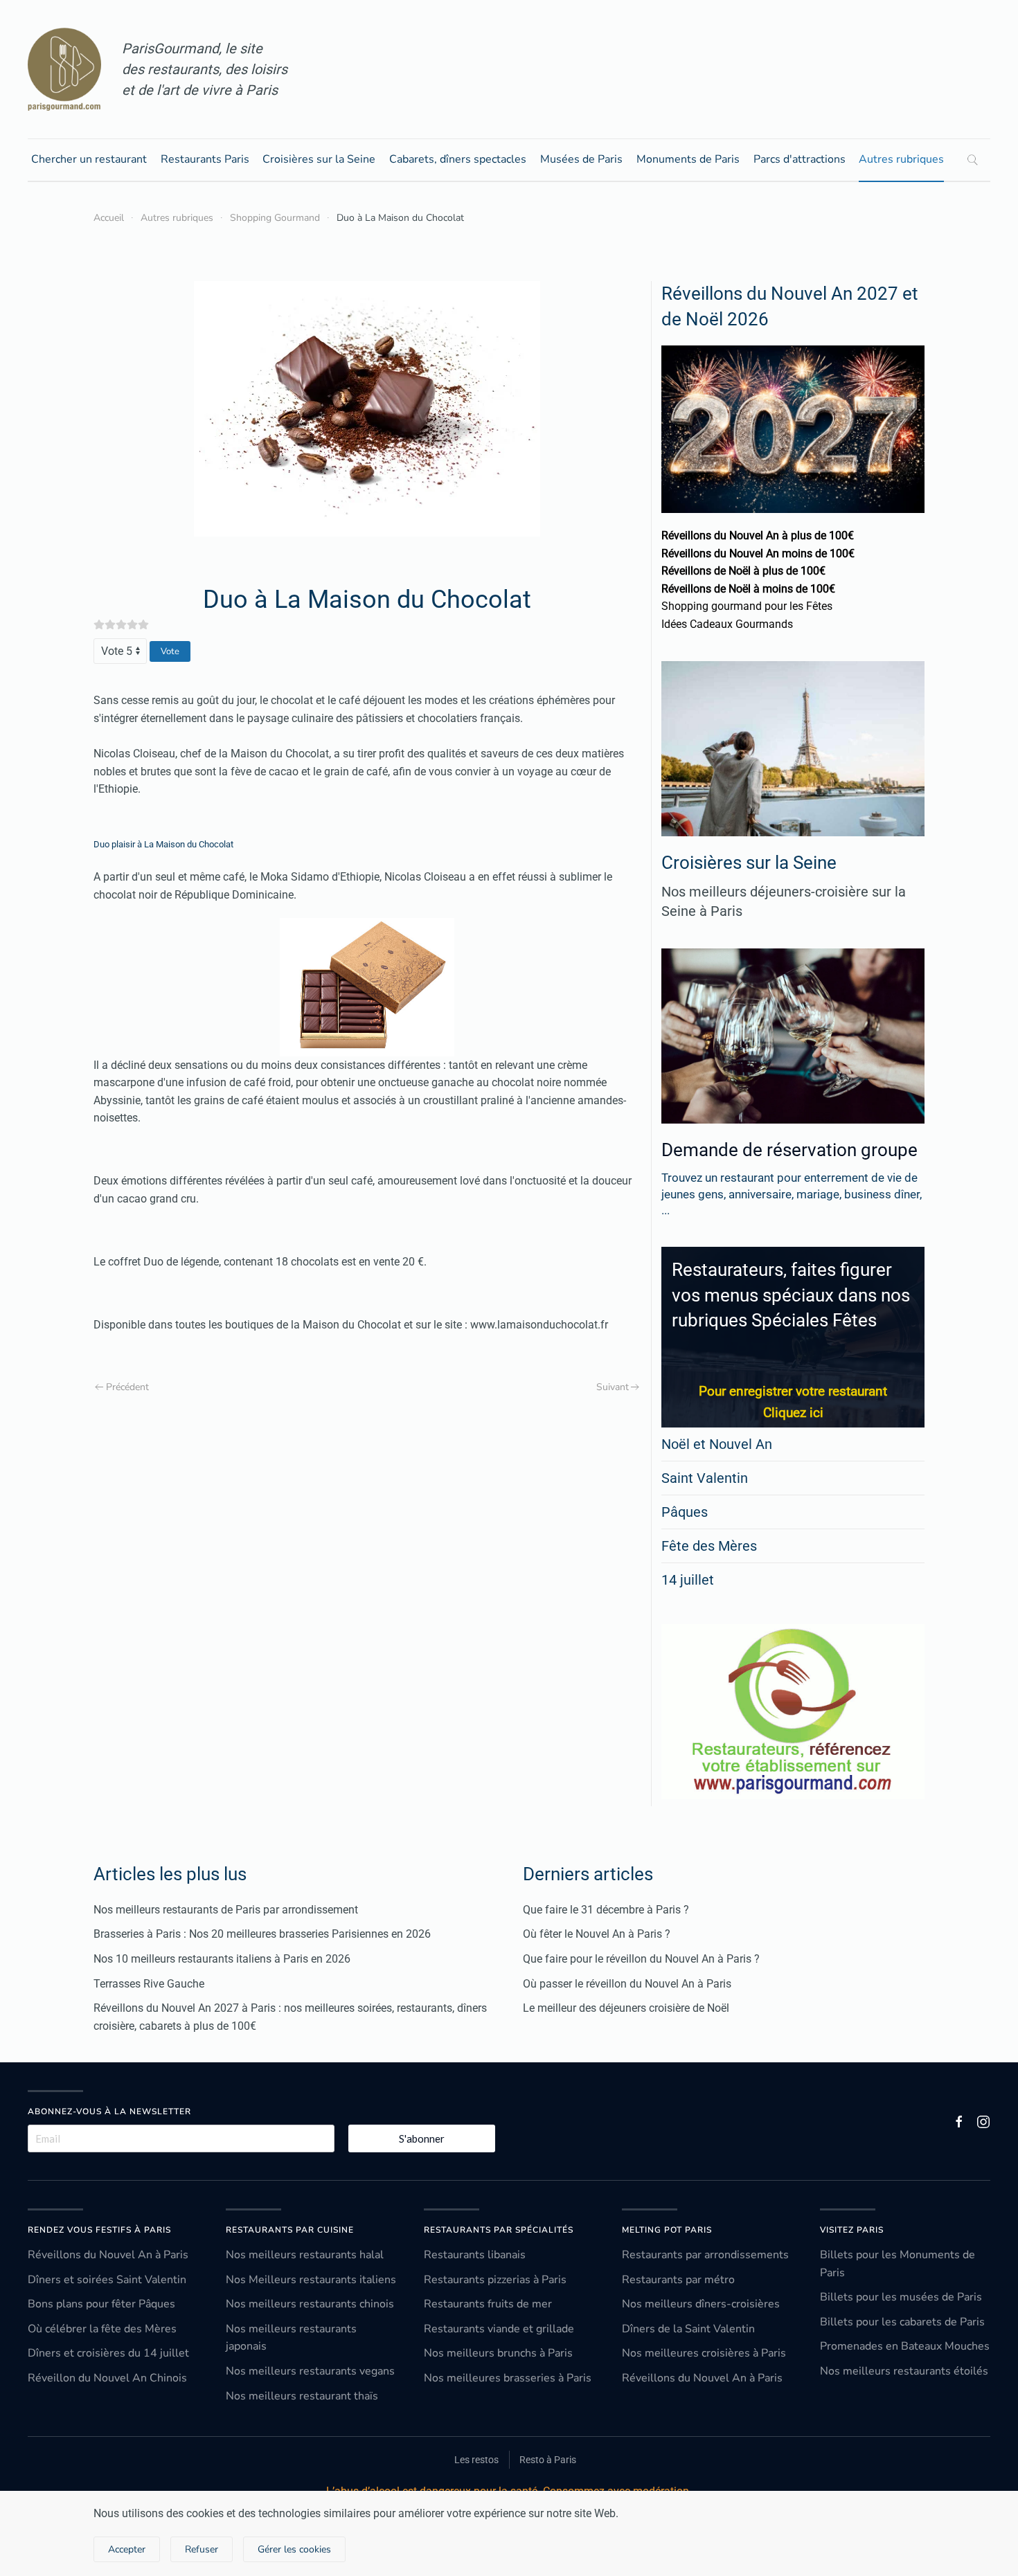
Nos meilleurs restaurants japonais (291, 2338)
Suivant (613, 1387)
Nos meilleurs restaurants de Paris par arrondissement (226, 1910)
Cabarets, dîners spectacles (458, 159)
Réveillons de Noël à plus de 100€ (743, 571)
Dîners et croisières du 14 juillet (108, 2353)
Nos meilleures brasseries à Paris (508, 2378)
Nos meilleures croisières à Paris (704, 2353)
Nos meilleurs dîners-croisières (701, 2304)
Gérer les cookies (294, 2549)
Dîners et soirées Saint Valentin (107, 2280)
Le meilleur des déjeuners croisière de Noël (626, 2008)
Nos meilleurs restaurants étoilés (904, 2371)
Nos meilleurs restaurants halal (305, 2255)
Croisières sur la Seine (319, 159)
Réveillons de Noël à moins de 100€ (748, 589)
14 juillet (688, 1580)
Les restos (476, 2460)
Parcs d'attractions (800, 159)
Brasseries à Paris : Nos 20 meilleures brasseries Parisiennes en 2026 (262, 1934)
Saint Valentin (705, 1478)
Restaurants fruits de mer (488, 2304)
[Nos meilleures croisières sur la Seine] (793, 749)
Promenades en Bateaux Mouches (905, 2346)
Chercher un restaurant (89, 159)
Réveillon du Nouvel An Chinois (107, 2378)
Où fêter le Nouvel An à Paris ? (597, 1934)
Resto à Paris (548, 2460)
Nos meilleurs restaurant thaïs (302, 2396)
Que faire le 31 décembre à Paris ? (606, 1910)
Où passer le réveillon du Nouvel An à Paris (627, 1984)
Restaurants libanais (475, 2255)
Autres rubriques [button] (901, 159)
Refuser (202, 2549)
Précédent (127, 1387)
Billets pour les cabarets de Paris (902, 2322)
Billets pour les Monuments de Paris (898, 2264)
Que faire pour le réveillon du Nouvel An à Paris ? (641, 1959)
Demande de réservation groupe (789, 1150)
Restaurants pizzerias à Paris (495, 2280)
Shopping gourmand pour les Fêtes (747, 606)
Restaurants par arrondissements (705, 2255)
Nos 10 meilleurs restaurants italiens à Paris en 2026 (222, 1959)
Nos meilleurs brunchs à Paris (498, 2353)
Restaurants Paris (205, 159)
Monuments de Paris (688, 159)
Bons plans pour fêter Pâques (101, 2304)
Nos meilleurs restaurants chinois (310, 2304)
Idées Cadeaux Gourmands (727, 624)
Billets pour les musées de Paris (901, 2297)
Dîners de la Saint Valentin (688, 2329)
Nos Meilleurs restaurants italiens (311, 2280)
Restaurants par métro (678, 2280)
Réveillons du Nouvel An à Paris (108, 2255)
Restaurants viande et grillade (499, 2329)
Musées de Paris (581, 159)
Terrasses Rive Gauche (149, 1984)
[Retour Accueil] (64, 69)
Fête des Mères (709, 1546)
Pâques (685, 1512)
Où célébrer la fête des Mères (102, 2329)
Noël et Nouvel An (717, 1444)
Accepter (127, 2549)
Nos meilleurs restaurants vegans (310, 2371)
